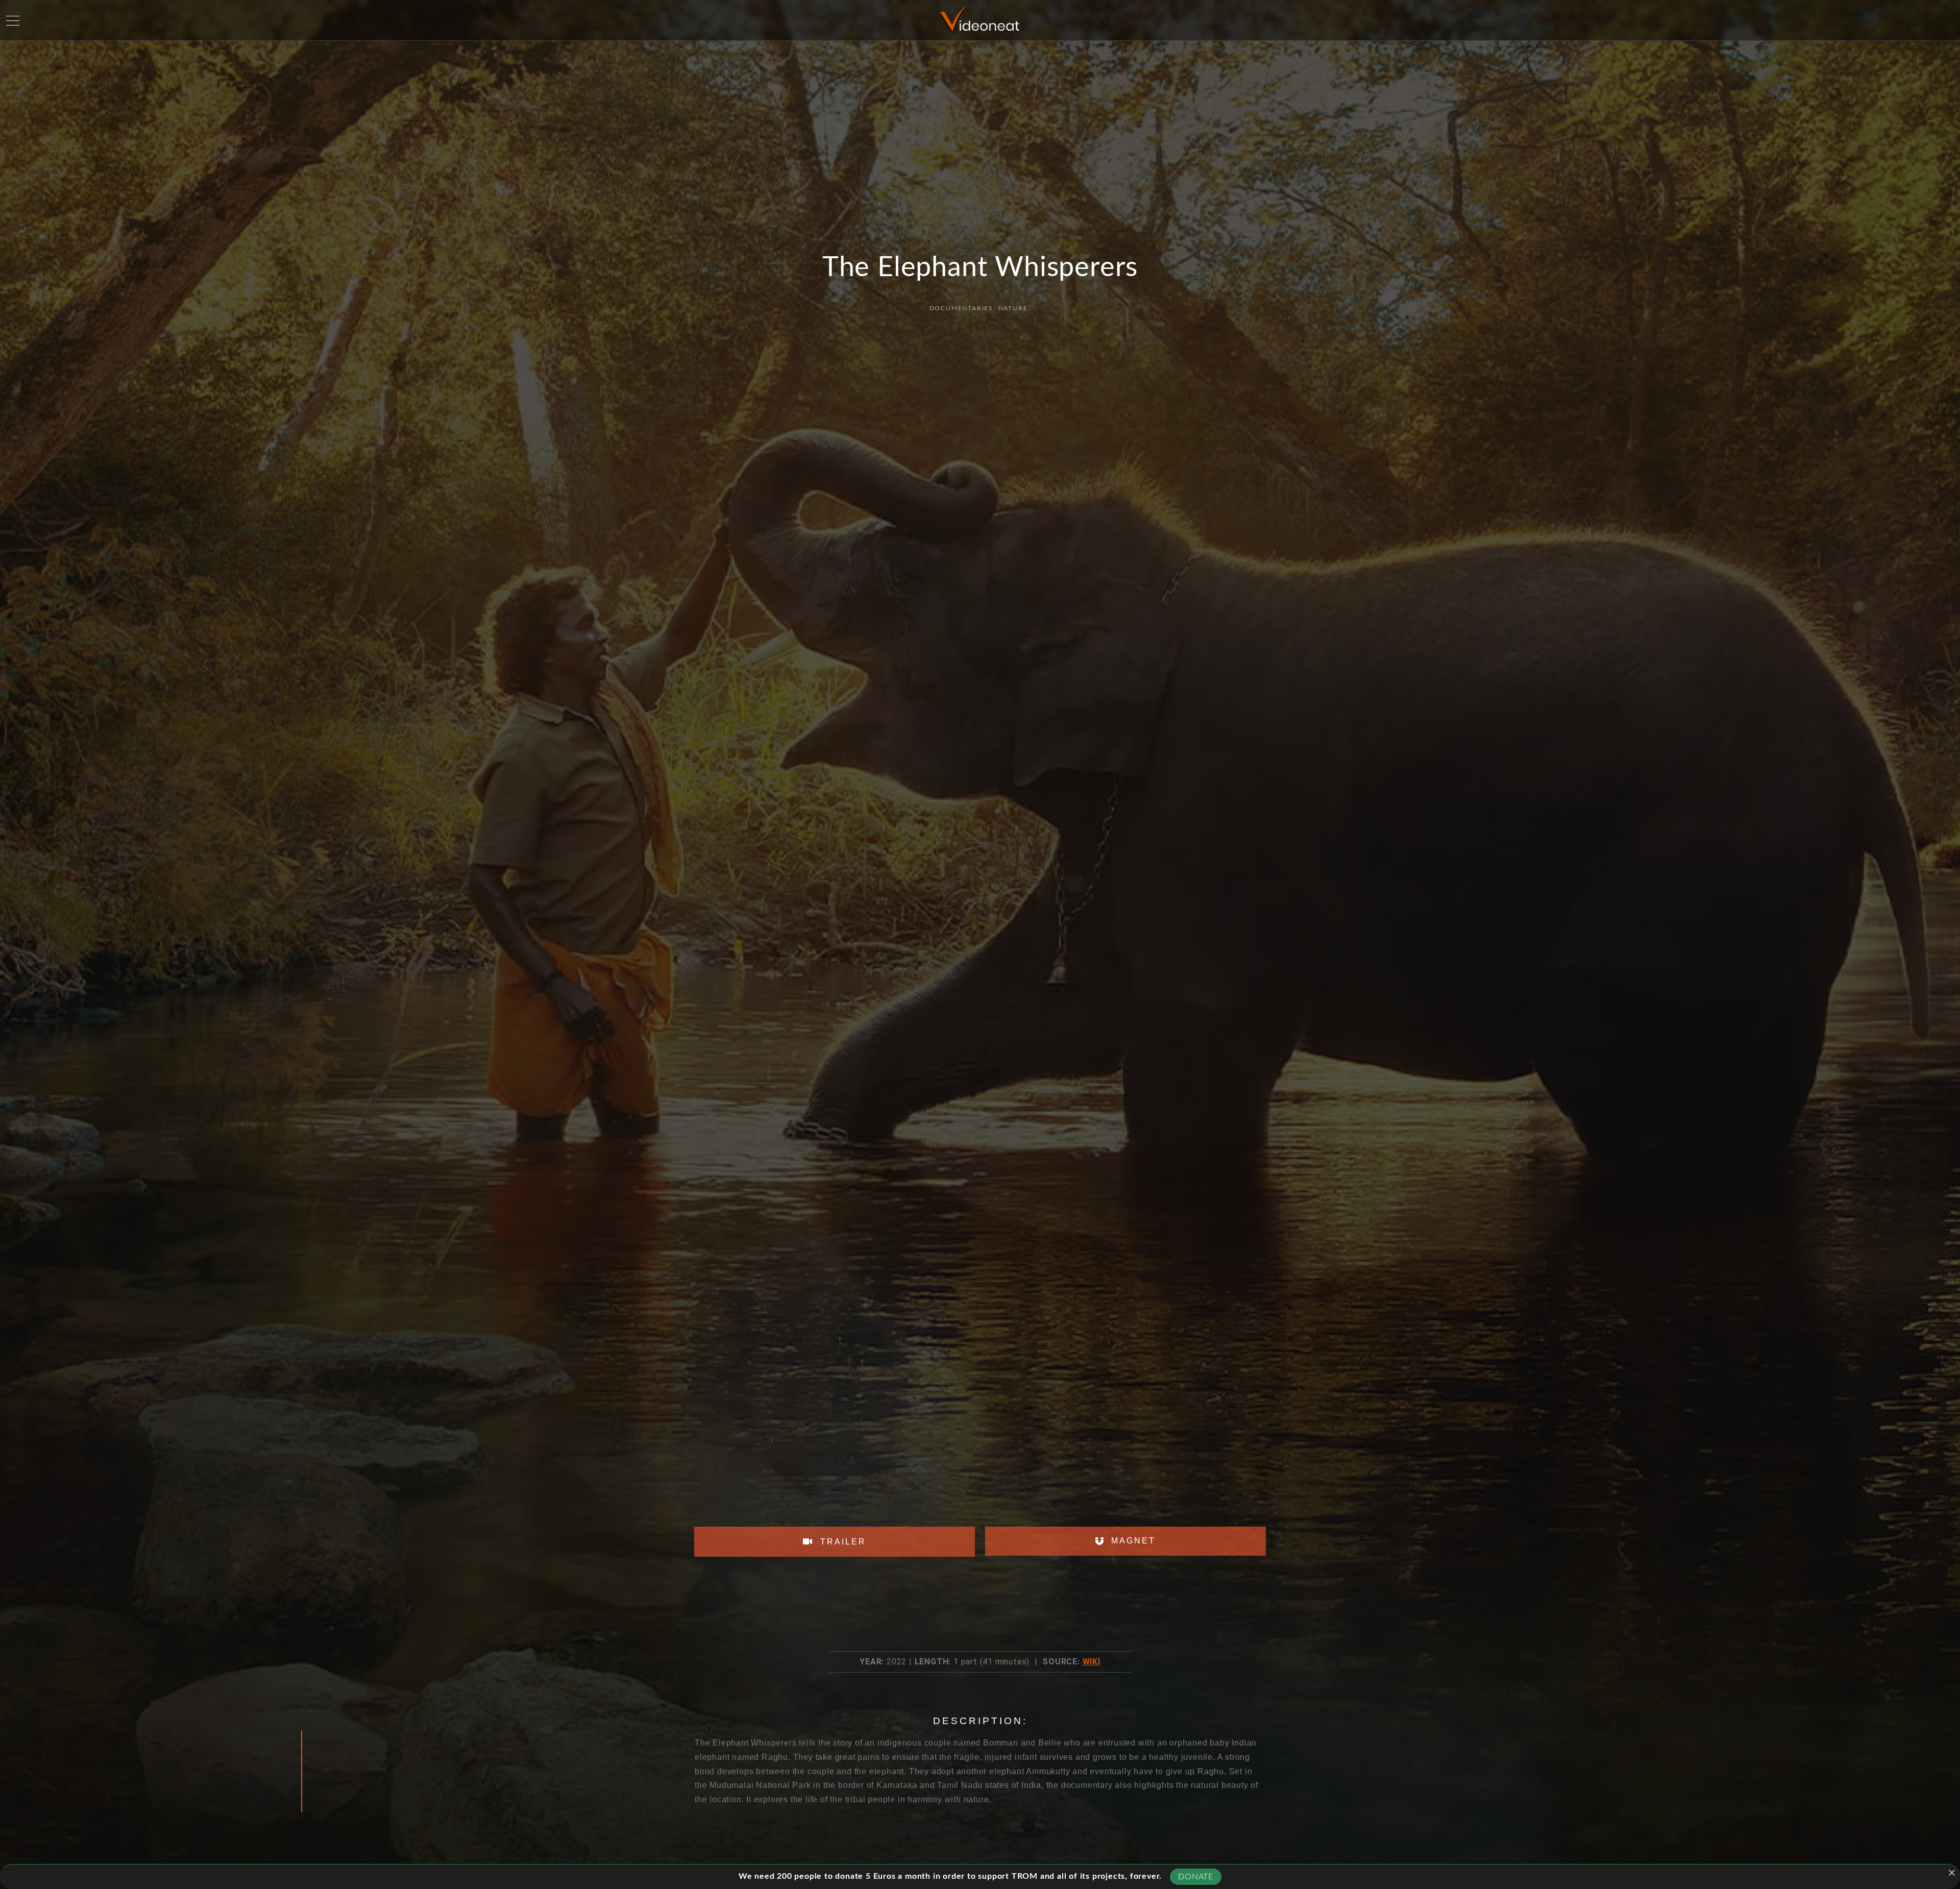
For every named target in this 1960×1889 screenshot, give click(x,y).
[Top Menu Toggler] (13, 20)
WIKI (1092, 1662)
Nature (1013, 308)
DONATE (1196, 1877)
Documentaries (961, 308)
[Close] (1952, 1873)
